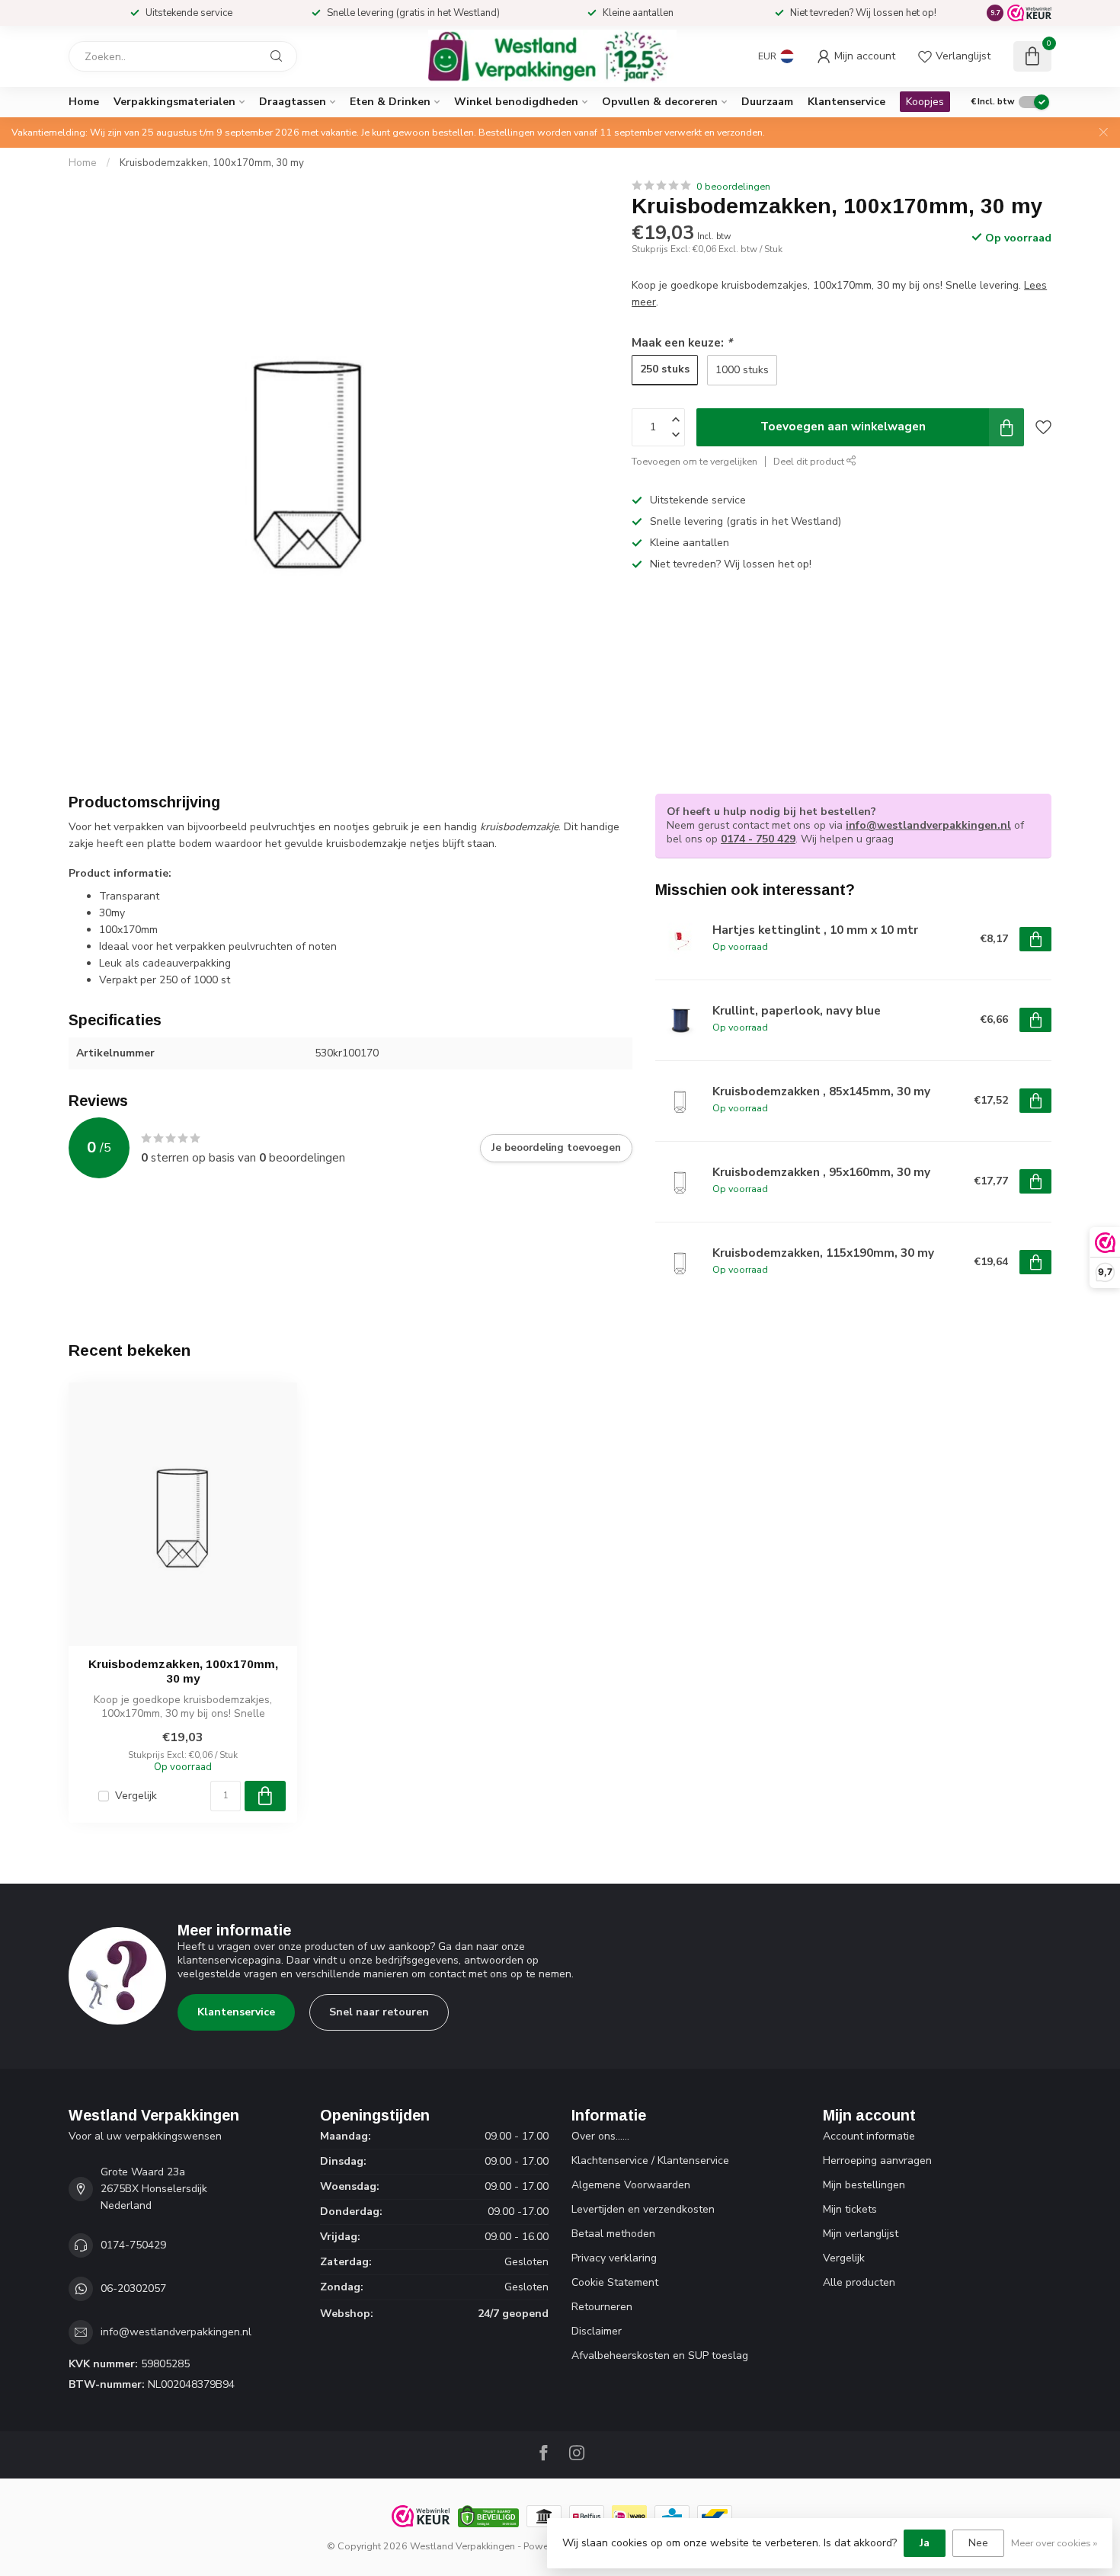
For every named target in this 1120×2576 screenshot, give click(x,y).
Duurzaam (767, 102)
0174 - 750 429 (758, 839)
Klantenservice (846, 102)
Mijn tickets (850, 2209)
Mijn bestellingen (864, 2185)
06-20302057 (133, 2288)
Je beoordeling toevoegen (556, 1148)
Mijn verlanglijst (861, 2234)
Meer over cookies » (1054, 2543)
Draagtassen (293, 102)
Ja (925, 2543)
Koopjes (925, 102)
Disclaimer (597, 2331)
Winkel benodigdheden (516, 102)
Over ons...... (600, 2136)
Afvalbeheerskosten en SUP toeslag (660, 2355)
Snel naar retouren (379, 2012)
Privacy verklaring (614, 2258)
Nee (978, 2543)
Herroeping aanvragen (877, 2161)
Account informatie (869, 2136)
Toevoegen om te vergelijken (694, 461)
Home (84, 102)
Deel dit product (810, 461)
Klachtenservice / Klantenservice (650, 2161)
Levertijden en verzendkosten (643, 2209)
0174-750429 (133, 2245)
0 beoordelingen (733, 186)
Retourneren (602, 2307)
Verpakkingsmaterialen (174, 102)
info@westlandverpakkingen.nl (928, 825)
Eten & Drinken (390, 102)
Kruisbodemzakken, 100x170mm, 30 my (212, 163)
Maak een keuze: (682, 342)
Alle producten (859, 2282)
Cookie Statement (615, 2282)
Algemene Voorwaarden (631, 2185)
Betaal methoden (613, 2234)
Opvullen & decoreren (660, 102)
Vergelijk (136, 1796)
